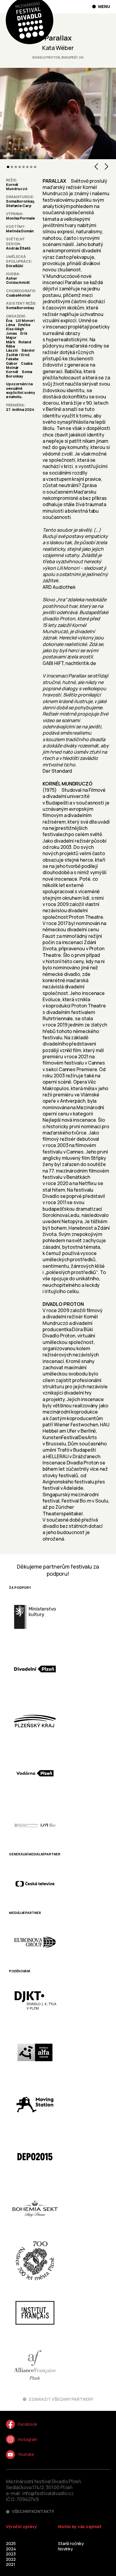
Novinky (65, 2549)
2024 (11, 2549)
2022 (11, 2559)
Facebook (27, 2424)
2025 (11, 2543)
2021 (10, 2564)
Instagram (28, 2439)
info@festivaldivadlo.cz (48, 2493)
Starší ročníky (71, 2543)
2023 (11, 2554)
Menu (104, 7)
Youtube (26, 2454)
